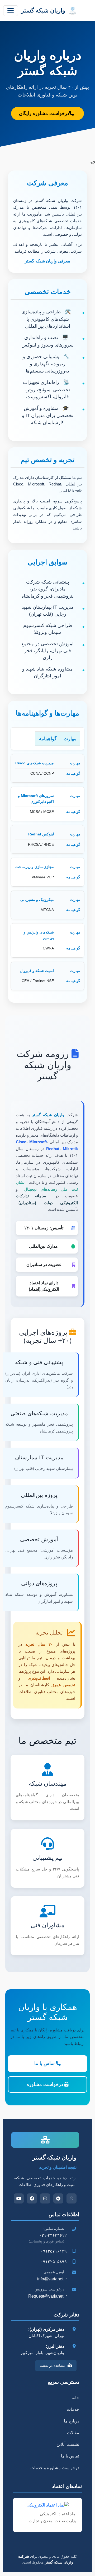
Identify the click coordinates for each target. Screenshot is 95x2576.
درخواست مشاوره (46, 2084)
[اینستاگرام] (45, 2198)
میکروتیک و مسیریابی (37, 900)
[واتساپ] (72, 2198)
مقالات (73, 2433)
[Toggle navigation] (11, 11)
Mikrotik (70, 1149)
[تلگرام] (58, 2198)
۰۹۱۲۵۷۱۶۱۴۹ (54, 2251)
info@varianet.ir (52, 2279)
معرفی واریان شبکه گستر (47, 261)
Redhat (53, 1149)
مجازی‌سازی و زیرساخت (35, 867)
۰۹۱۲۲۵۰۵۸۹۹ (54, 2262)
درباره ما (72, 2421)
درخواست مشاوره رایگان (44, 113)
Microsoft (38, 1142)
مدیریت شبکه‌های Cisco (35, 763)
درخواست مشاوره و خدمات (55, 2468)
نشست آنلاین (68, 2444)
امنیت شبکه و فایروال (37, 971)
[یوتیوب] (19, 2198)
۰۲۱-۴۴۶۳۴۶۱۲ (53, 2235)
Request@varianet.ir (47, 2296)
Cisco (21, 1142)
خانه (75, 2398)
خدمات (73, 2409)
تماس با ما (45, 2064)
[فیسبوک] (32, 2198)
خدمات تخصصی (48, 292)
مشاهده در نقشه (53, 2365)
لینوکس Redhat (41, 834)
